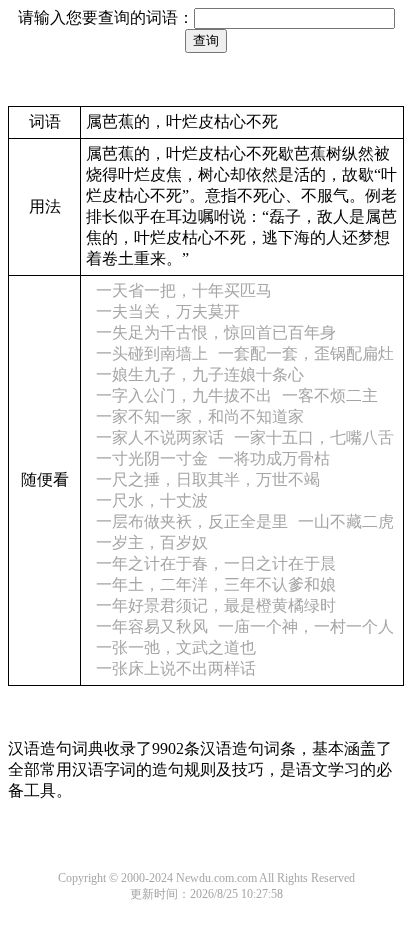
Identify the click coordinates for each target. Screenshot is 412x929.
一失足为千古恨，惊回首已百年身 (216, 332)
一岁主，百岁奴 (152, 542)
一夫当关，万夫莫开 (168, 311)
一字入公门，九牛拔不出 (184, 395)
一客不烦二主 (330, 395)
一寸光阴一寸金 (152, 458)
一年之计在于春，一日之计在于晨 (216, 563)
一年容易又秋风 (152, 626)
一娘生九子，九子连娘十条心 (200, 374)
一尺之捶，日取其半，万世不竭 (208, 479)
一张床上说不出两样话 (176, 668)
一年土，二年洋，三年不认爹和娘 (216, 584)
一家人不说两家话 (160, 437)
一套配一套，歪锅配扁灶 (306, 353)
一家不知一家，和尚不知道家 (200, 416)
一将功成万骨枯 (274, 458)
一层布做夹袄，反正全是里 (192, 521)
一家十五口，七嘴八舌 (314, 437)
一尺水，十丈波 (152, 500)
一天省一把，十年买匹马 (184, 290)
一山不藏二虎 (346, 521)
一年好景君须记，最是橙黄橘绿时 (216, 605)
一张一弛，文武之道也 (176, 647)
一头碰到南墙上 (152, 353)
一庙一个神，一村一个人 (306, 626)
